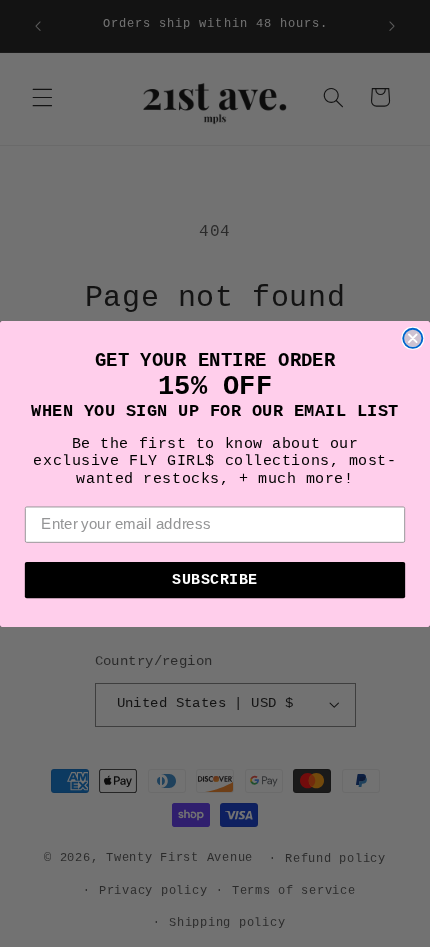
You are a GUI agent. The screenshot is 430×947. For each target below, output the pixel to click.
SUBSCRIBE (215, 579)
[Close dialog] (412, 337)
